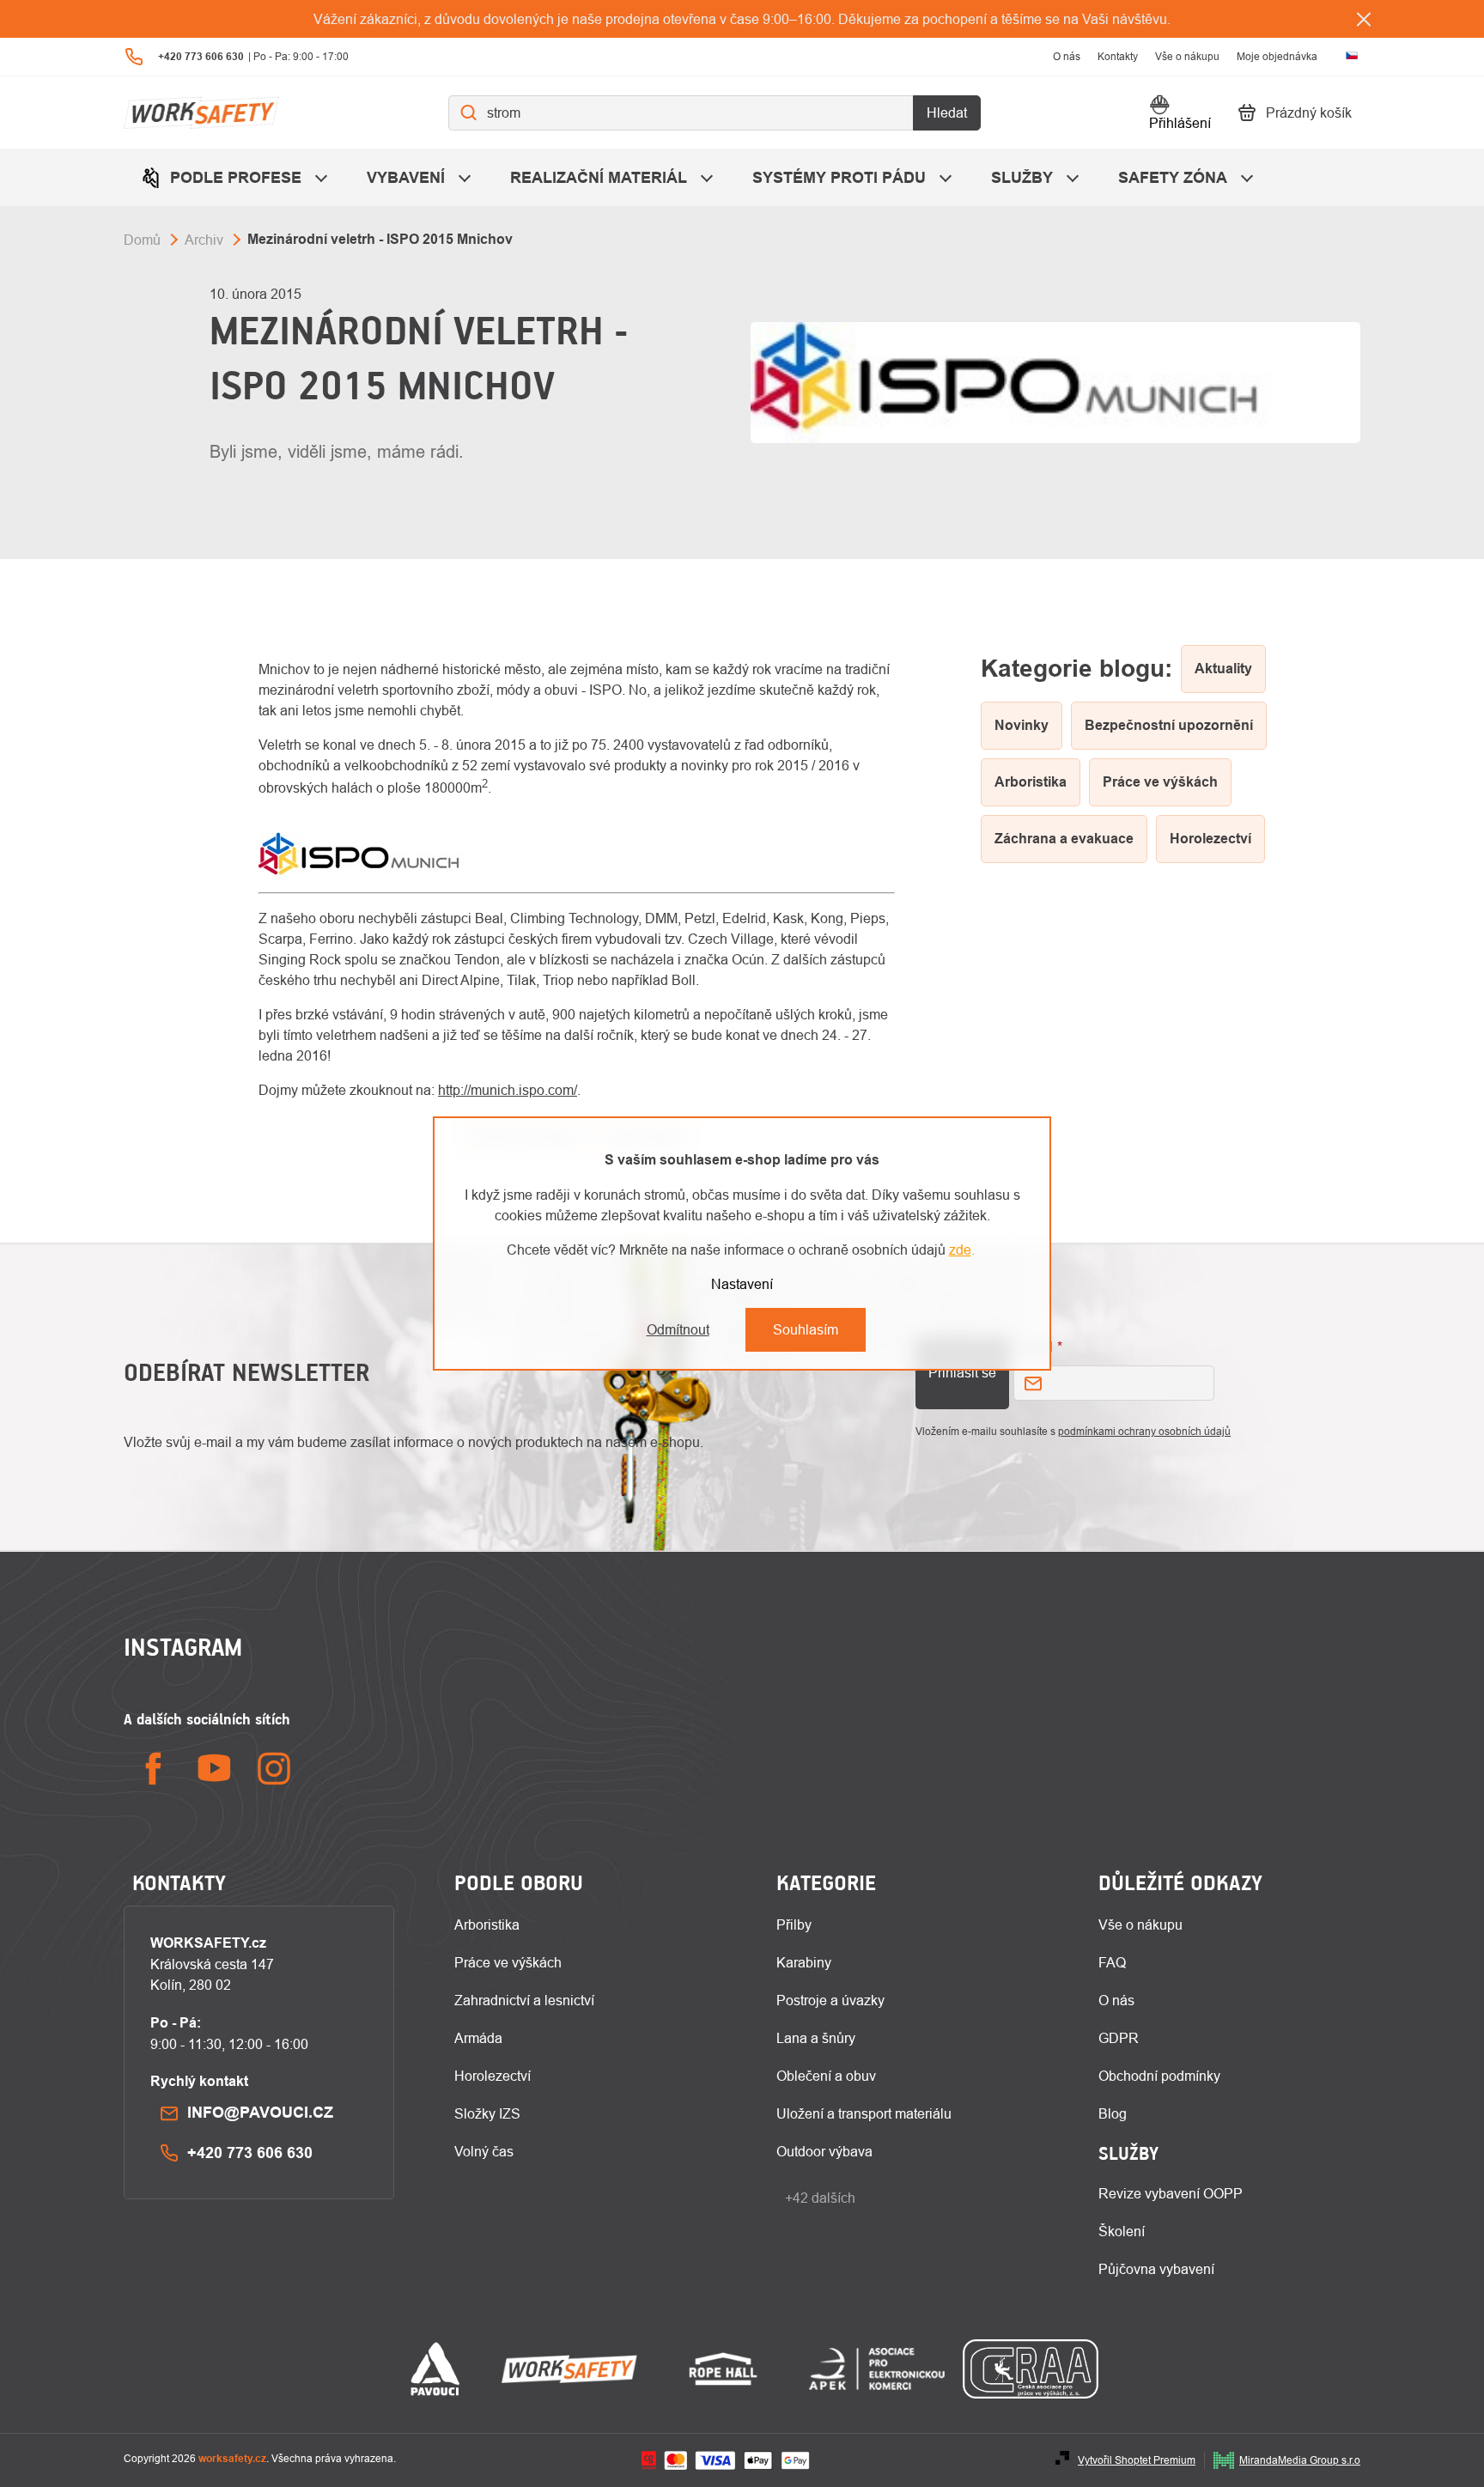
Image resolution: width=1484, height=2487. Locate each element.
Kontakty (1118, 56)
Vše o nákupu (1187, 56)
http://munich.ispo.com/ (508, 1090)
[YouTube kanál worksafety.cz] (214, 1769)
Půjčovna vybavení (1156, 2269)
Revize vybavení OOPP (1171, 2193)
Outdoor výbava (824, 2151)
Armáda (478, 2038)
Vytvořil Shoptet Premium (1137, 2460)
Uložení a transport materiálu (864, 2113)
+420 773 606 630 (250, 2153)
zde (960, 1250)
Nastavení (742, 1284)
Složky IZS (487, 2113)
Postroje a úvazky (830, 2000)
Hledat (947, 112)
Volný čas (484, 2151)
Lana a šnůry (816, 2038)
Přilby (794, 1925)
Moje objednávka (1277, 56)
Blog (1113, 2113)
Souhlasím (806, 1329)
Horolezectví (493, 2076)
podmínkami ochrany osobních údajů (1144, 1431)
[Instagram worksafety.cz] (274, 1769)
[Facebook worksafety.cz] (154, 1769)
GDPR (1119, 2038)
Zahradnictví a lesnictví (524, 2000)
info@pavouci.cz (260, 2112)
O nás (1067, 56)
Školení (1122, 2231)
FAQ (1112, 1962)
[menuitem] (237, 177)
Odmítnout (678, 1329)
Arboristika (487, 1925)
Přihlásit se (962, 1372)
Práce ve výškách (508, 1962)
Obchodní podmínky (1159, 2076)
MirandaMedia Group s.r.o (1300, 2460)
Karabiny (804, 1962)
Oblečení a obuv (826, 2076)
